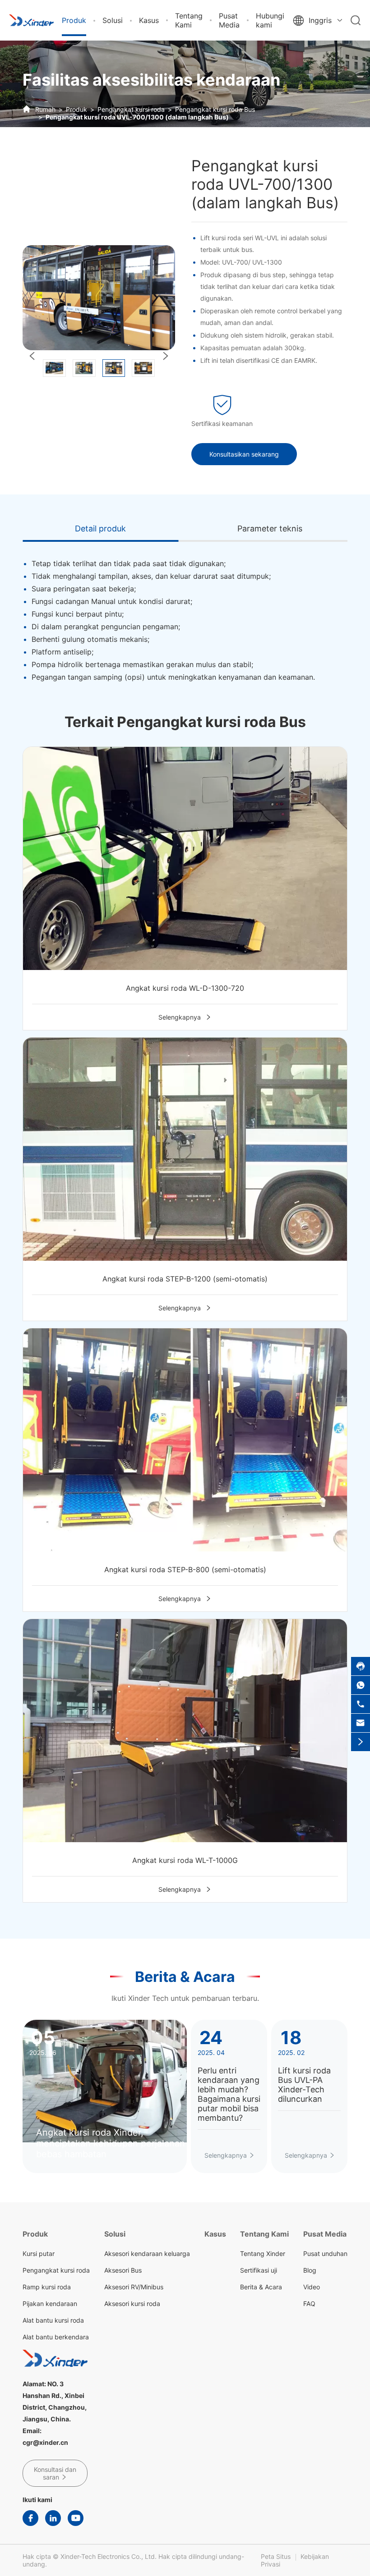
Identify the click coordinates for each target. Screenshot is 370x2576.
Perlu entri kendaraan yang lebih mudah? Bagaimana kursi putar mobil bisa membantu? (229, 2094)
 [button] (166, 356)
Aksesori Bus (123, 2270)
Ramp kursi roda (47, 2287)
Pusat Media (229, 20)
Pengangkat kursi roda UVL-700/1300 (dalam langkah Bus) (137, 117)
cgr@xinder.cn (45, 2442)
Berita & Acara (185, 1977)
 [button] (32, 356)
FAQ (309, 2304)
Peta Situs (276, 2556)
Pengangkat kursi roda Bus (215, 109)
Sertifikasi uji (259, 2270)
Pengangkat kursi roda (131, 109)
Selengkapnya (185, 1017)
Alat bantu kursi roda (53, 2320)
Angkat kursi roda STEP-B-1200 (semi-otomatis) (185, 1279)
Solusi (113, 20)
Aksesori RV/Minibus (134, 2287)
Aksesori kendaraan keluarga (147, 2253)
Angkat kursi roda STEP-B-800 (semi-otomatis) (185, 1569)
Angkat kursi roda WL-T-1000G (185, 1860)
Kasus (149, 20)
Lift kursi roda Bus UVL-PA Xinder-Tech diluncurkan (304, 2085)
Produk (74, 20)
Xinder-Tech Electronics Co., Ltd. (109, 2556)
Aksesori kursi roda (132, 2304)
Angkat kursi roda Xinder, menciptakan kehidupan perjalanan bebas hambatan (111, 2143)
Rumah (45, 109)
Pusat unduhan (325, 2253)
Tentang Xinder (263, 2253)
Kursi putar (39, 2253)
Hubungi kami (270, 20)
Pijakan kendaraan (50, 2304)
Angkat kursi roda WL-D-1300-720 (185, 988)
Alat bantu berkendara (56, 2337)
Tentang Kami (189, 20)
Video (312, 2287)
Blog (310, 2270)
